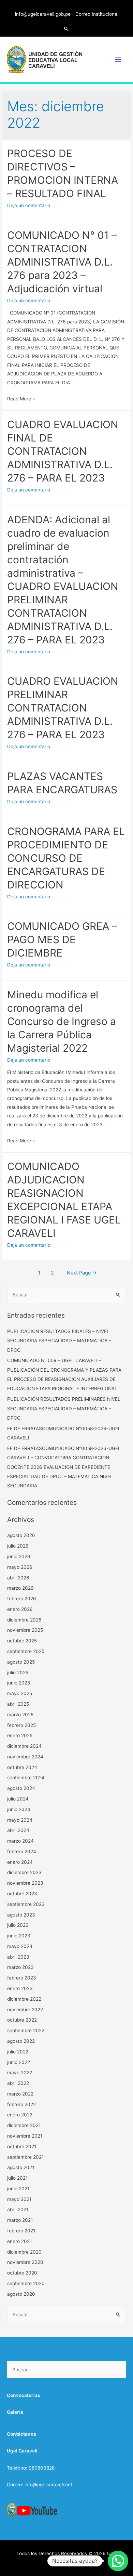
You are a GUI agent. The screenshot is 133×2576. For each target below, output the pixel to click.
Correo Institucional (97, 14)
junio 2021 (18, 2189)
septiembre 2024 (26, 1778)
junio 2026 (19, 1556)
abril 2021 (18, 2209)
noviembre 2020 (25, 2262)
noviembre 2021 (25, 2136)
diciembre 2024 (24, 1746)
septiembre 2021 (25, 2157)
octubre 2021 (22, 2146)
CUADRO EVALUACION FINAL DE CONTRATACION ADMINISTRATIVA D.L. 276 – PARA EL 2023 (63, 451)
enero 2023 (20, 1988)
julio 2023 (18, 1925)
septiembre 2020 (26, 2283)
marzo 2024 (20, 1841)
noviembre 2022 (25, 2010)
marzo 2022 (20, 2094)
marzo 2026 (20, 1588)
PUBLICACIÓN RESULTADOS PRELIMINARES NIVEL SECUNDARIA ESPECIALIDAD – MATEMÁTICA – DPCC (64, 1408)
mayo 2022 (20, 2073)
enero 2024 (20, 1862)
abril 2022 (18, 2083)
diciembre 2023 (24, 1872)
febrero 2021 (21, 2231)
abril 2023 (18, 1957)
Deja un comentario (29, 205)
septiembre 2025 (26, 1651)
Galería (15, 2412)
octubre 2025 (22, 1641)
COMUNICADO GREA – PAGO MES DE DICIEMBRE (62, 939)
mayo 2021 (19, 2199)
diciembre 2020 (24, 2252)
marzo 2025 (20, 1715)
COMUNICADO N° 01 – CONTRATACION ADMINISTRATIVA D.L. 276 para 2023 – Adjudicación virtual (62, 262)
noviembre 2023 (25, 1883)
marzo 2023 (20, 1967)
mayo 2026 (20, 1567)
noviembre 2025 (25, 1630)
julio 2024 (18, 1799)
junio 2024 (19, 1809)
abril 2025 (18, 1704)
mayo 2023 (20, 1946)
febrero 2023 (22, 1978)
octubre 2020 (22, 2273)
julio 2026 (18, 1546)
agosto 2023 (21, 1915)
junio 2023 (19, 1936)
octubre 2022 (22, 2020)
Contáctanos (21, 2434)
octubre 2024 (22, 1767)
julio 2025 (18, 1673)
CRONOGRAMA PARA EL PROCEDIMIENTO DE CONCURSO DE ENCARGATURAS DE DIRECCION (66, 858)
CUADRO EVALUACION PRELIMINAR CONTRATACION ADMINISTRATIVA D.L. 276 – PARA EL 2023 (63, 708)
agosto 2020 (21, 2294)
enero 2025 (20, 1735)
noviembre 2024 (25, 1757)
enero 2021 (19, 2241)
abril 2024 (18, 1830)
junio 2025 (19, 1683)
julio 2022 (18, 2052)
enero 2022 (20, 2115)
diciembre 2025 (24, 1620)
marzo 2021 (20, 2220)
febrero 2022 (21, 2104)
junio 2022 (19, 2062)
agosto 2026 (21, 1535)
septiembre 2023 (26, 1904)
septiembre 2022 (26, 2030)
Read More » (21, 399)
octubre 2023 (22, 1894)
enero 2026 (20, 1609)
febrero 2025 (21, 1725)
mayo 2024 (20, 1820)
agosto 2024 (21, 1788)
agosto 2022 (21, 2041)
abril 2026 (18, 1578)
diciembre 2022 (24, 1999)
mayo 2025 (20, 1693)
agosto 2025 (21, 1662)
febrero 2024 (22, 1851)
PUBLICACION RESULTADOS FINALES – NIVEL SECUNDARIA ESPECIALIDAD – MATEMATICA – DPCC (59, 1341)
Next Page (82, 1273)
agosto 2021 (21, 2167)
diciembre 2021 (24, 2125)
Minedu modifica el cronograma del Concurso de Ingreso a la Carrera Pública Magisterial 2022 (62, 1021)
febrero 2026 (22, 1599)
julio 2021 (17, 2178)
